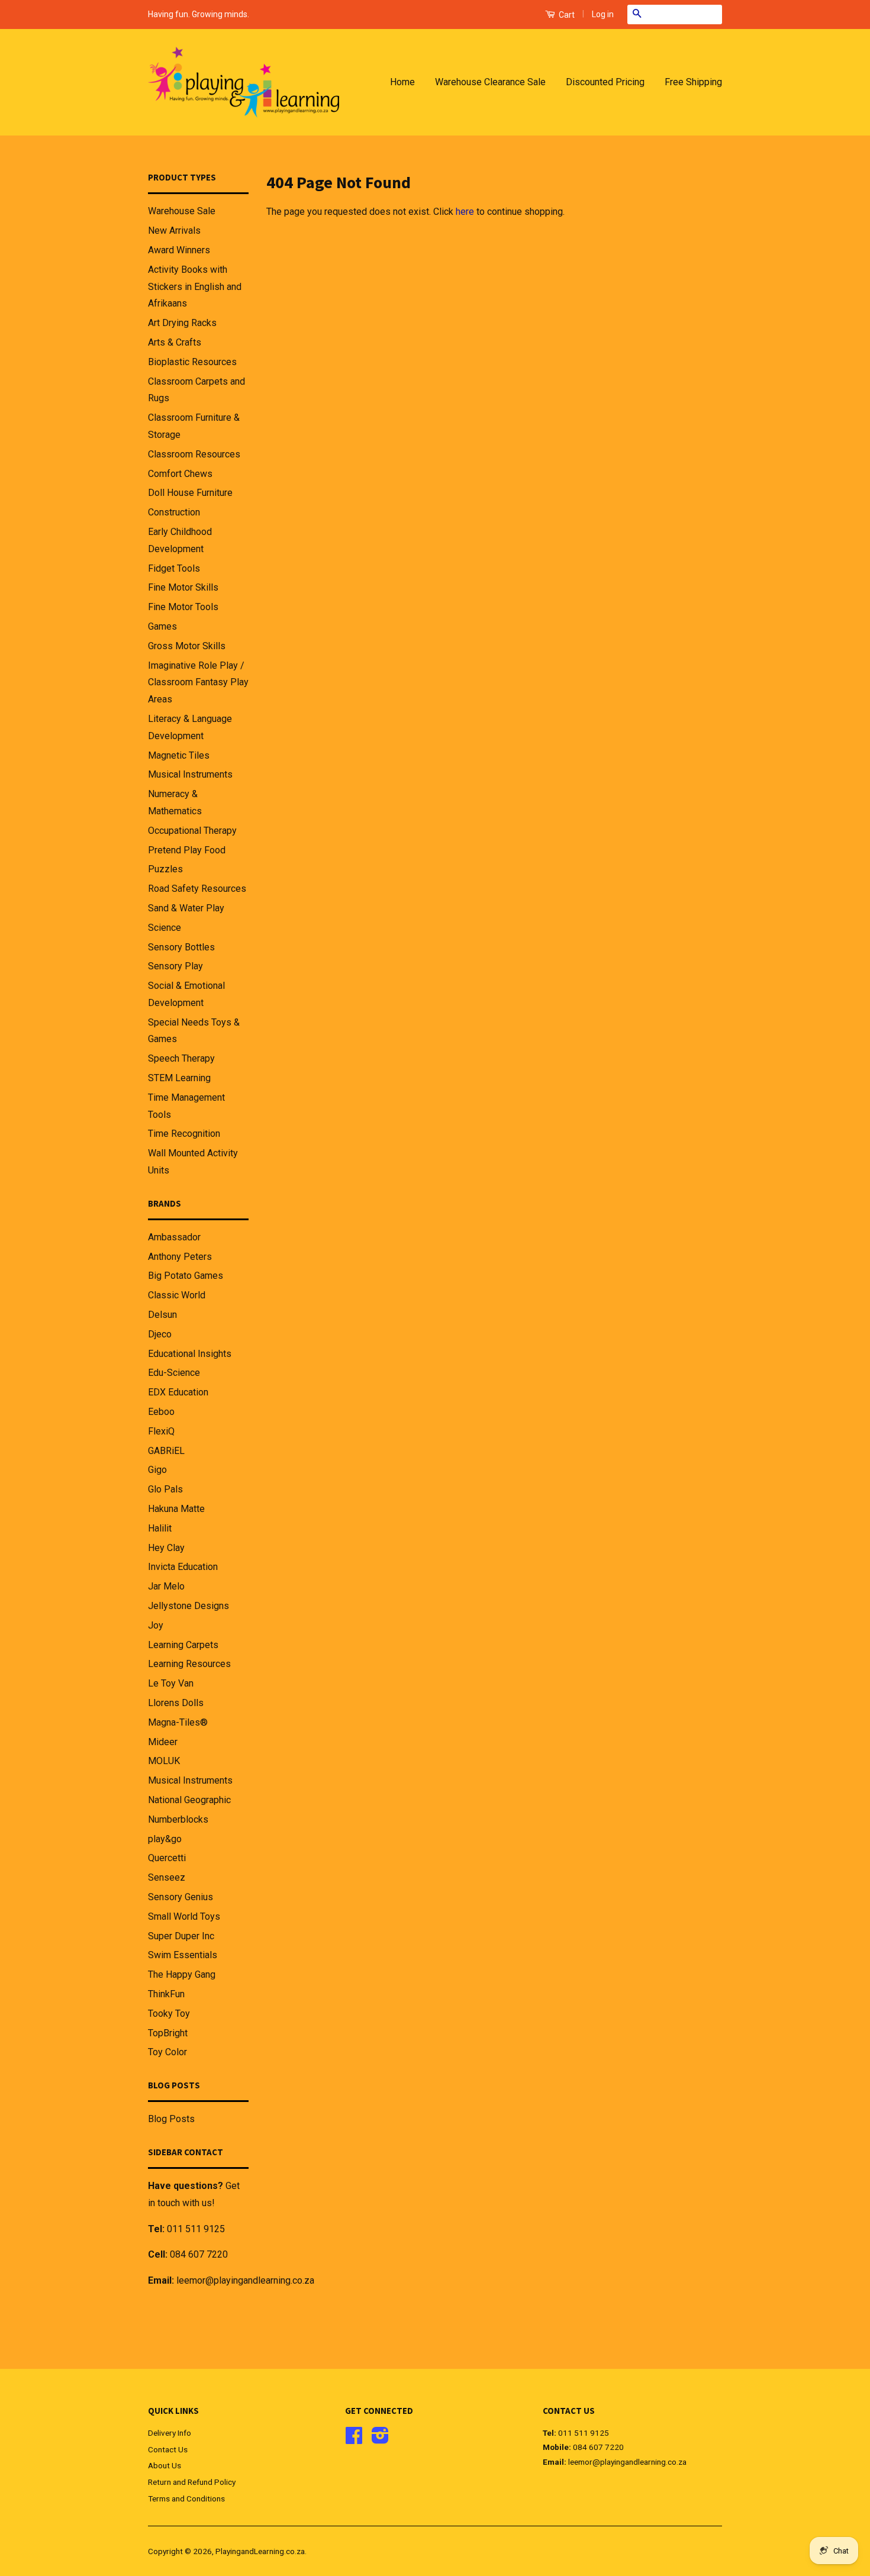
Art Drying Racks (182, 323)
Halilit (160, 1528)
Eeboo (161, 1412)
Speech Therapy (181, 1058)
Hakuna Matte (176, 1509)
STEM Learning (179, 1078)
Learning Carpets (183, 1645)
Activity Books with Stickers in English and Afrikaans (195, 287)
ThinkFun (166, 1994)
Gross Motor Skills (187, 646)
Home (402, 82)
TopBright (168, 2033)
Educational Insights (190, 1354)
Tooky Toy (169, 2014)
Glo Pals (165, 1489)
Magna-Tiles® (178, 1722)
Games (162, 626)
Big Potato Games (186, 1276)
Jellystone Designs (188, 1606)
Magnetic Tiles (179, 755)
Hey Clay (166, 1548)
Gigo (157, 1470)
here (465, 212)
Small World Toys (184, 1916)
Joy (156, 1625)
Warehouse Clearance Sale (490, 82)
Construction (174, 512)
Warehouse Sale (182, 211)
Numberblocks (178, 1819)
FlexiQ (161, 1431)
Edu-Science (174, 1373)
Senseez (167, 1877)
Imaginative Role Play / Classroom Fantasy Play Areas (198, 683)
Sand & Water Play (186, 908)
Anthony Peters (180, 1257)
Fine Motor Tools (183, 607)
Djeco (160, 1334)
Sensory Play (175, 966)
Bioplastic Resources (192, 362)
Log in (603, 14)
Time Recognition (184, 1134)
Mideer (163, 1742)
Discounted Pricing (605, 82)
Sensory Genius (181, 1897)
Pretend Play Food (187, 850)
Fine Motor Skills (183, 587)
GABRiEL (166, 1451)
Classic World (177, 1295)
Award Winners (179, 250)
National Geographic (189, 1800)
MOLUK (164, 1761)
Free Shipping (693, 82)
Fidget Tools (174, 568)
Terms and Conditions (186, 2498)
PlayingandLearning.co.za (260, 2551)
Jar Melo (166, 1586)
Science (165, 928)
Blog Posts (171, 2119)
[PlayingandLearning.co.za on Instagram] (380, 2439)
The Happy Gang (182, 1974)
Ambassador (174, 1237)
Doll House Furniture (190, 493)
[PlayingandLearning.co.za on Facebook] (354, 2439)
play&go (165, 1839)
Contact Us (168, 2449)
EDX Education (178, 1392)
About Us (165, 2465)
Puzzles (165, 869)
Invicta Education (183, 1567)
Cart (566, 15)
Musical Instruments (190, 774)
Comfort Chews (180, 474)
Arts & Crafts (175, 342)
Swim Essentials (183, 1955)
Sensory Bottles (181, 947)
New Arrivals (174, 230)
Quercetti (167, 1858)
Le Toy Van (171, 1683)
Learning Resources (189, 1664)
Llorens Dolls (176, 1703)
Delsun (162, 1315)
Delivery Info (170, 2433)
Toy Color (167, 2052)
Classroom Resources (194, 454)
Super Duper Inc (181, 1936)
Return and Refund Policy (192, 2482)
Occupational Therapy (192, 831)
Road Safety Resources (197, 889)
